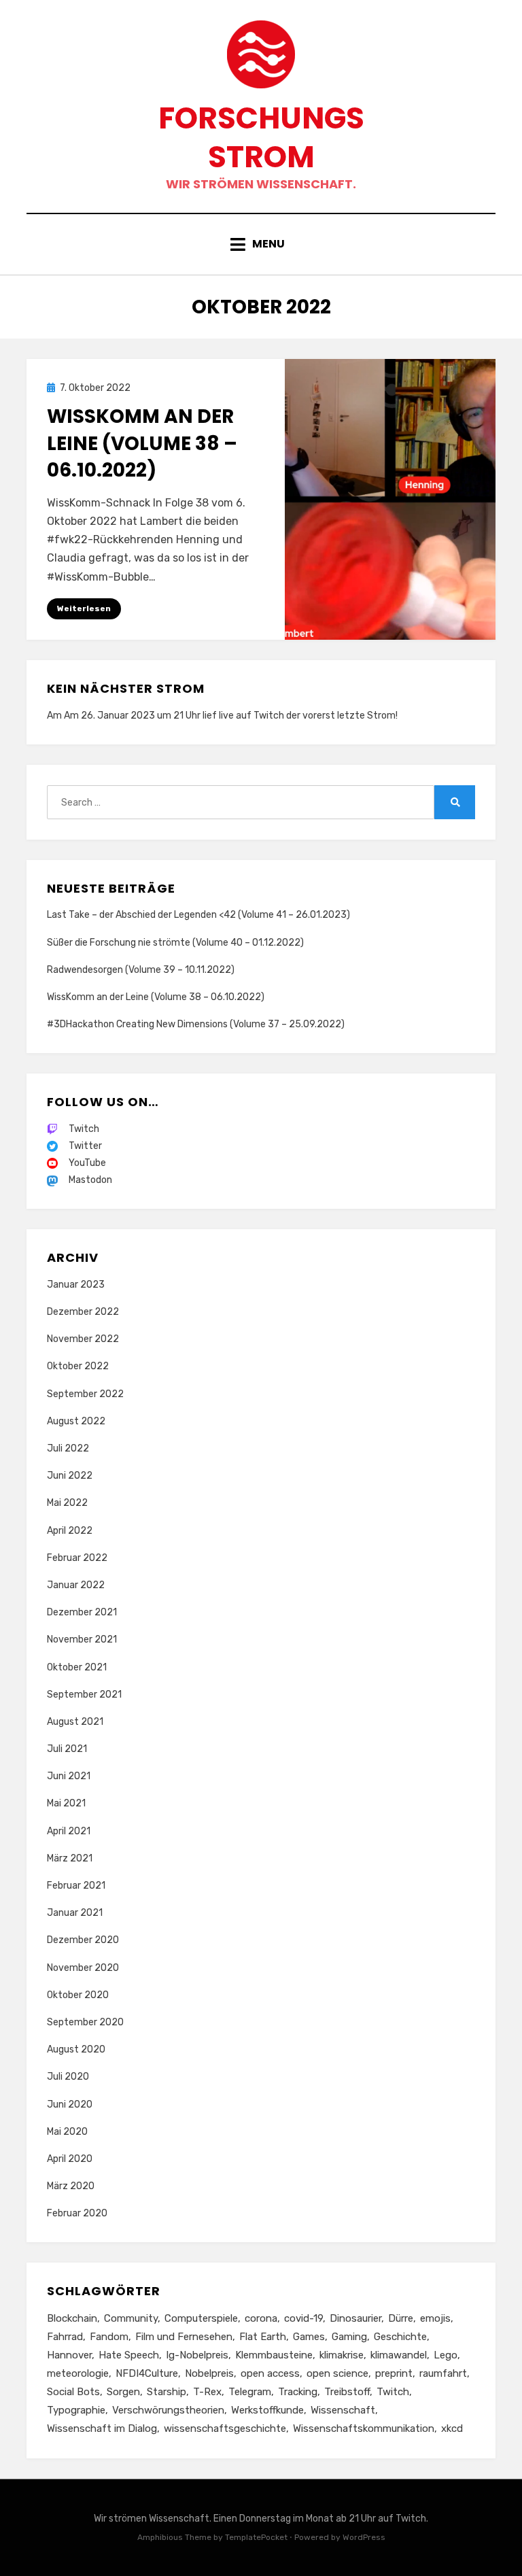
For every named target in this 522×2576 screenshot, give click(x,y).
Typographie (76, 2410)
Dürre (401, 2318)
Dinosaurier (355, 2318)
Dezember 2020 (83, 1940)
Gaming (349, 2337)
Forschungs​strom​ (261, 137)
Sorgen (123, 2392)
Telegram (250, 2392)
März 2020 (71, 2186)
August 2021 (75, 1722)
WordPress (364, 2537)
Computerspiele (201, 2318)
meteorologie (78, 2373)
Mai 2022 (67, 1503)
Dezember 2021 (82, 1612)
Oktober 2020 (78, 1995)
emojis (435, 2318)
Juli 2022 (68, 1448)
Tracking (298, 2392)
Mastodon (90, 1180)
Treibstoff (347, 2392)
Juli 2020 (68, 2077)
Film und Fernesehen (184, 2337)
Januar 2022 (76, 1585)
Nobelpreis (209, 2373)
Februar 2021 (76, 1886)
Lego (446, 2355)
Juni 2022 (70, 1476)
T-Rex (207, 2392)
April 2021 (69, 1831)
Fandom (109, 2337)
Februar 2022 (77, 1558)
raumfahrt (443, 2373)
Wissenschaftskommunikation (364, 2428)
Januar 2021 (75, 1913)
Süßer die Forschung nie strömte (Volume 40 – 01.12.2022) (175, 943)
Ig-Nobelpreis (197, 2355)
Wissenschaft (343, 2410)
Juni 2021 (69, 1776)
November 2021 (82, 1639)
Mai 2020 (67, 2132)
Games (309, 2337)
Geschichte (400, 2337)
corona (261, 2318)
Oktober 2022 (78, 1366)
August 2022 (76, 1421)
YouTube (87, 1163)
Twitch (269, 716)
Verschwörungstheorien (168, 2410)
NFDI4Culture (147, 2373)
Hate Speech (129, 2355)
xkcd (452, 2428)
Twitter (85, 1146)
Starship (167, 2392)
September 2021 (84, 1695)
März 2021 (70, 1858)
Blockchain (72, 2318)
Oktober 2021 (77, 1667)
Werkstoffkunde (267, 2410)
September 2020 (85, 2022)
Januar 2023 (76, 1285)
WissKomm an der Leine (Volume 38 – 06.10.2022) (142, 443)
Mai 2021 (66, 1803)
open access (270, 2373)
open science (337, 2373)
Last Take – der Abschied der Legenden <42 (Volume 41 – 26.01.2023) (198, 915)
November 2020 (83, 1968)
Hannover (69, 2355)
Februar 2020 (77, 2213)
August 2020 (76, 2049)
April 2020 (70, 2159)
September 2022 (85, 1394)
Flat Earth (263, 2337)
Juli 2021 (67, 1749)
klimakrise (342, 2355)
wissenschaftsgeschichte (225, 2428)
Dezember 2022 (83, 1312)
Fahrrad (65, 2337)
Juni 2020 (70, 2105)
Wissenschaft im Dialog (102, 2428)
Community (131, 2318)
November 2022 (83, 1339)
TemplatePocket (256, 2537)
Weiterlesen (84, 608)
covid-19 (303, 2318)
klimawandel (399, 2355)
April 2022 (70, 1531)
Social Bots (73, 2392)
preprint (394, 2373)
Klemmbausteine (274, 2355)
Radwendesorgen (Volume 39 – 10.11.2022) (141, 970)
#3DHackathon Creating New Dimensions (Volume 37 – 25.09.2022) (196, 1024)
